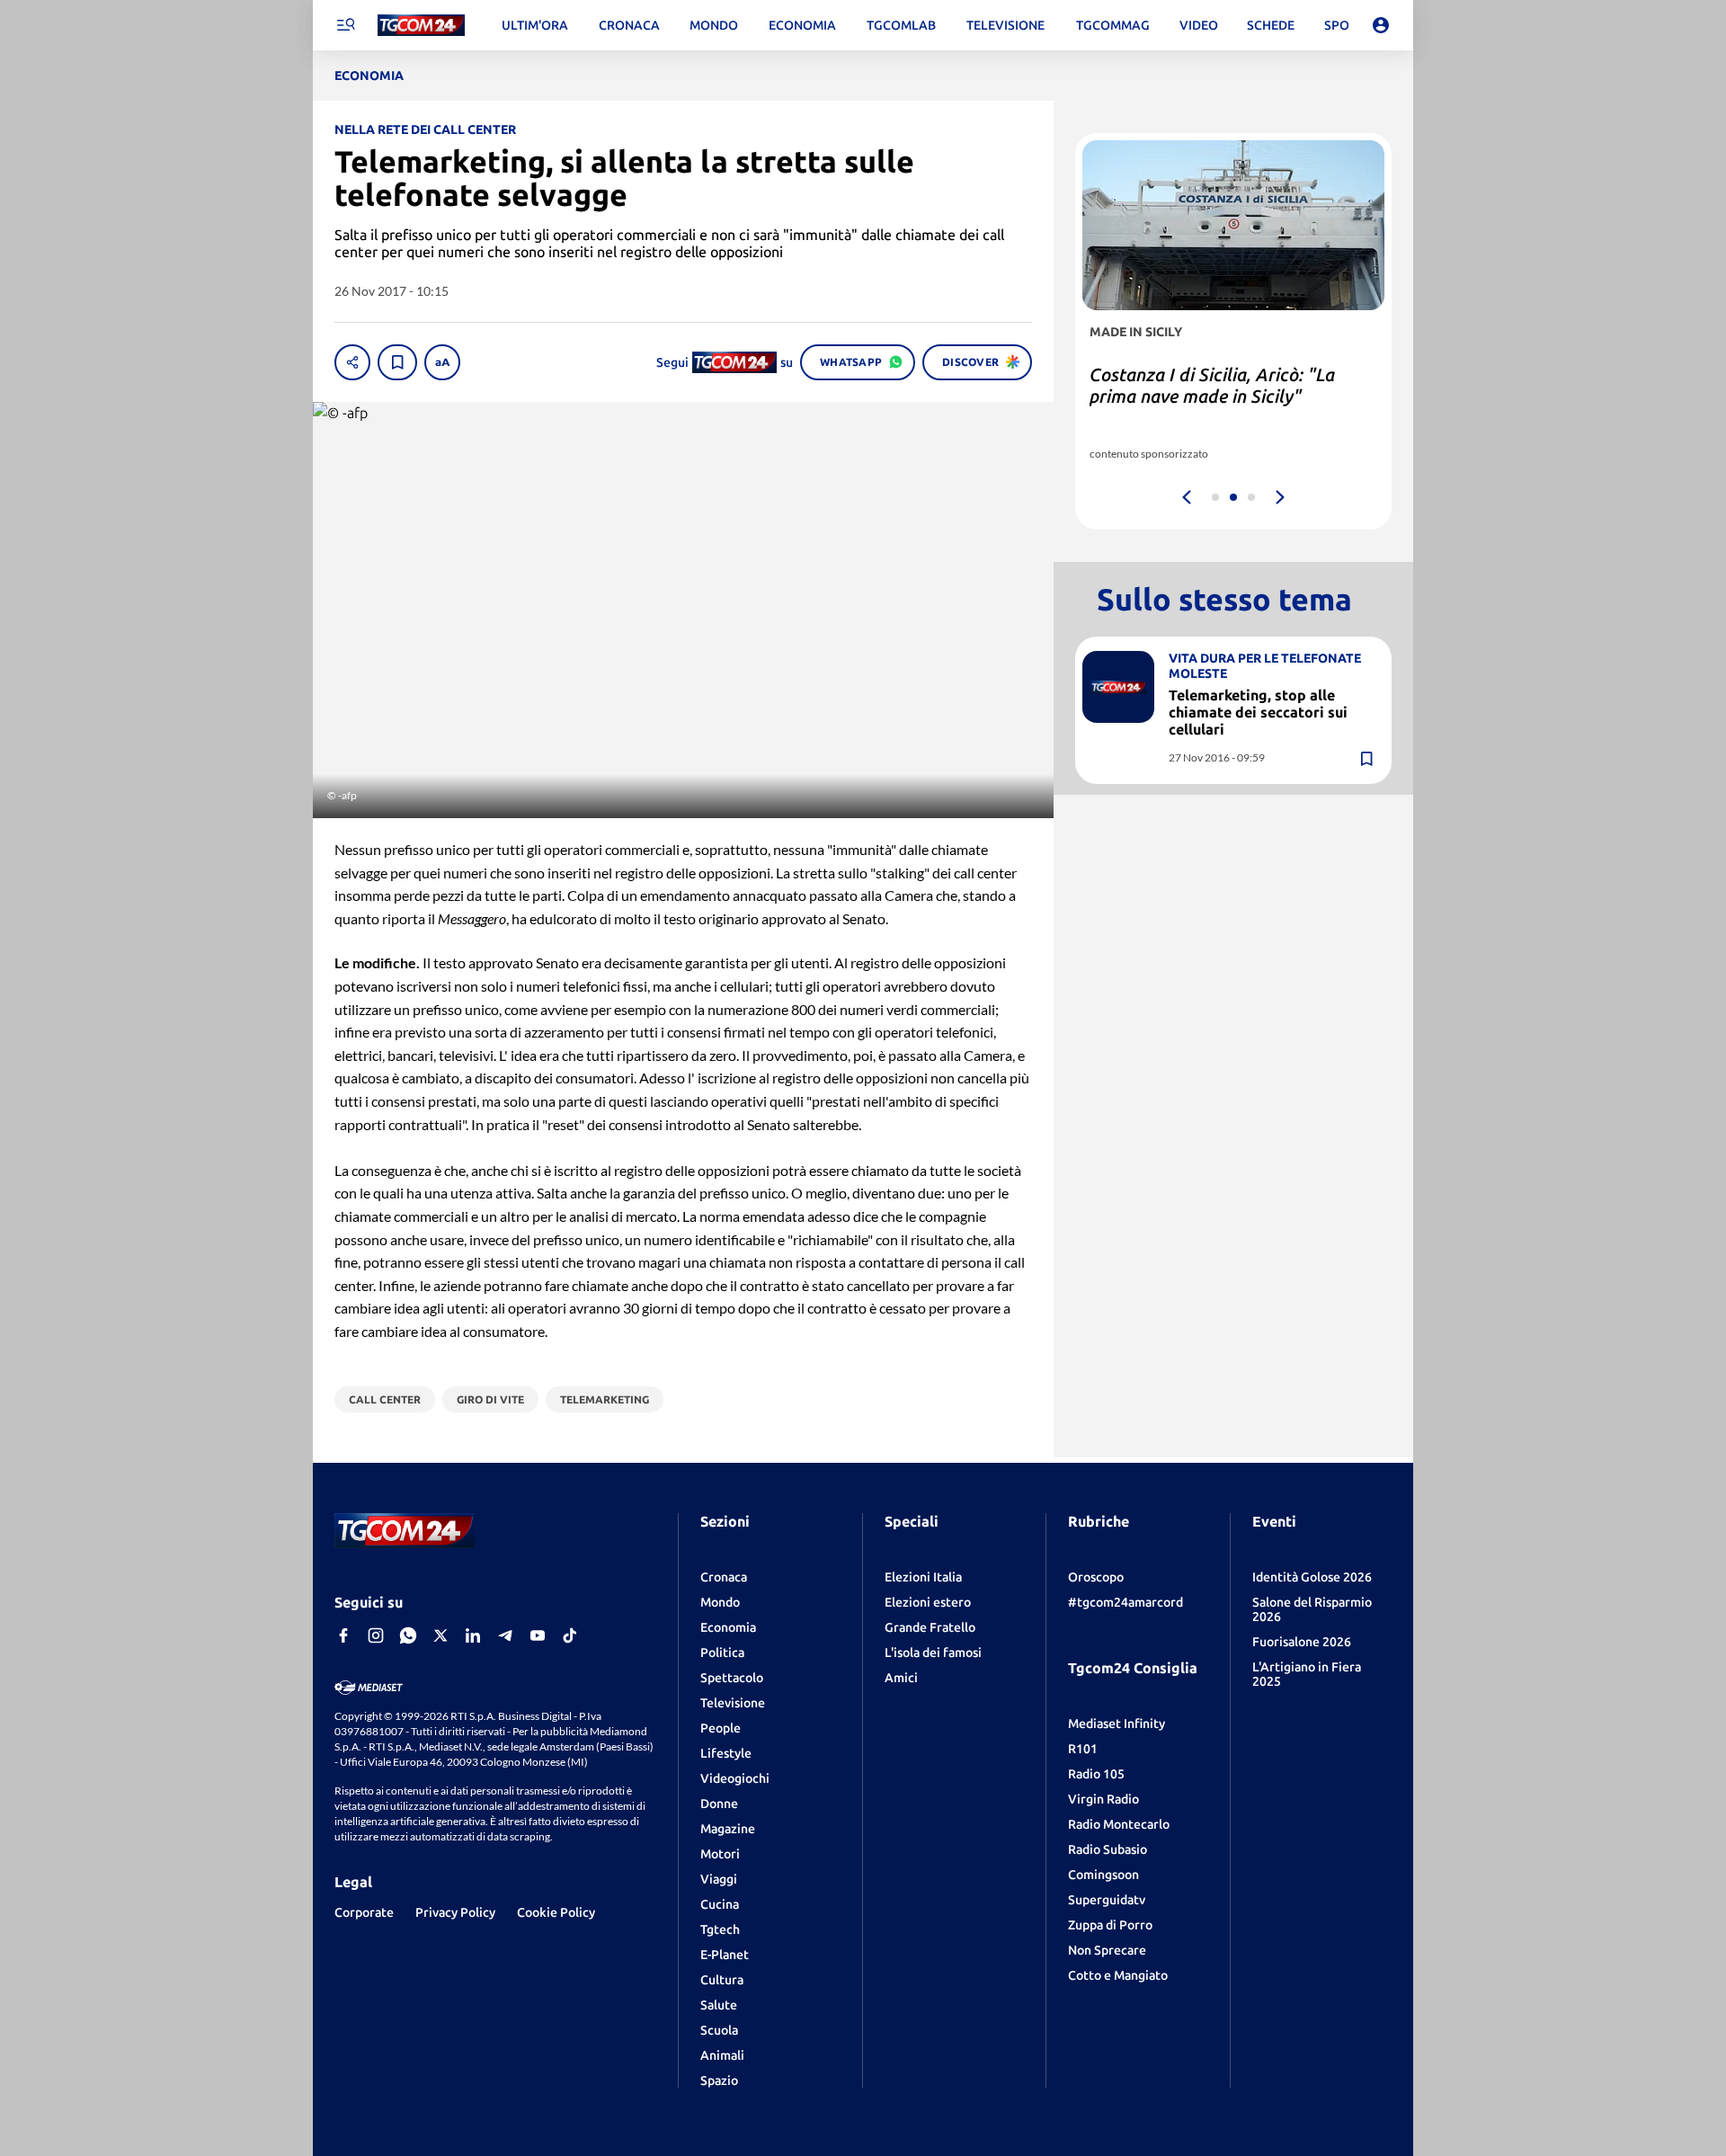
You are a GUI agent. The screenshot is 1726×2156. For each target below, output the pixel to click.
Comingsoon (1103, 1875)
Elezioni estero (928, 1602)
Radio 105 (1096, 1774)
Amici (901, 1678)
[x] (440, 1635)
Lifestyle (726, 1753)
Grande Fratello (930, 1627)
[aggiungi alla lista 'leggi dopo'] (397, 362)
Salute (719, 2005)
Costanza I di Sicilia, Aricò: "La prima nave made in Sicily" (1212, 385)
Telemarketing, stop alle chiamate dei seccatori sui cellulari (1258, 712)
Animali (722, 2055)
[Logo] (421, 26)
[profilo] (1381, 25)
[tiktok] (570, 1635)
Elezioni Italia (923, 1577)
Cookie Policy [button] (556, 1912)
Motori (720, 1854)
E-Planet (725, 1955)
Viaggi (719, 1879)
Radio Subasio (1108, 1849)
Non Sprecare (1107, 1950)
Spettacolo (732, 1678)
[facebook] (343, 1635)
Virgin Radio (1103, 1799)
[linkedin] (473, 1635)
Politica (722, 1653)
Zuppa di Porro (1110, 1925)
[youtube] (538, 1635)
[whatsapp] (408, 1635)
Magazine (728, 1829)
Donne (719, 1804)
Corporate (364, 1912)
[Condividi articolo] (352, 362)
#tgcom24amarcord (1125, 1602)
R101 (1083, 1749)
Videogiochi (735, 1778)
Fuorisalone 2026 (1302, 1642)
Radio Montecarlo (1119, 1824)
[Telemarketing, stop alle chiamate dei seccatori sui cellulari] (1118, 687)
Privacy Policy (455, 1912)
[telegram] (505, 1635)
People (721, 1728)
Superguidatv (1107, 1900)
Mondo (720, 1602)
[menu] (345, 25)
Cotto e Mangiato (1118, 1975)
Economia (728, 1627)
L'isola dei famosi (933, 1653)
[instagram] (376, 1635)
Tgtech (720, 1929)
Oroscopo (1096, 1577)
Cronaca (724, 1577)
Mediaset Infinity (1117, 1724)
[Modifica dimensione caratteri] (442, 362)
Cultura (722, 1980)
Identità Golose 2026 (1312, 1577)
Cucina (720, 1904)
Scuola (719, 2030)
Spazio (719, 2080)
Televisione (733, 1703)
